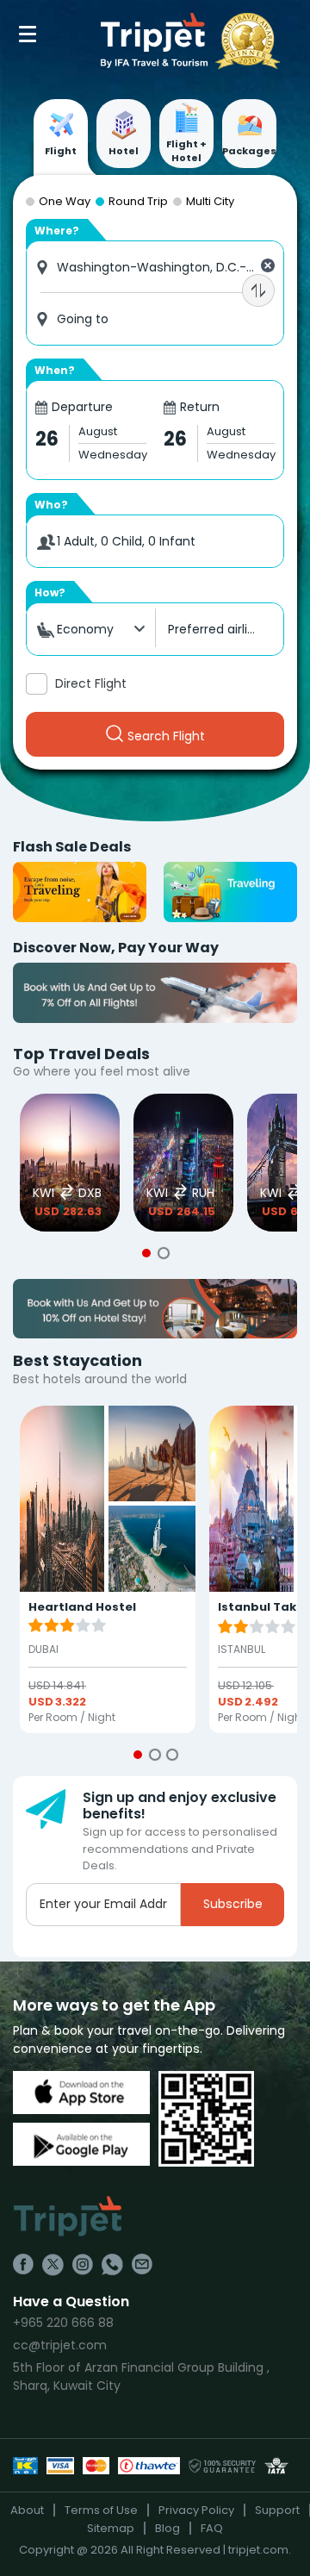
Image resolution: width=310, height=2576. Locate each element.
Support (277, 2510)
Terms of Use (101, 2510)
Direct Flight (91, 683)
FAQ (212, 2528)
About (27, 2510)
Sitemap (111, 2528)
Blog (167, 2528)
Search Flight (166, 736)
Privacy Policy (196, 2510)
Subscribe (233, 1904)
